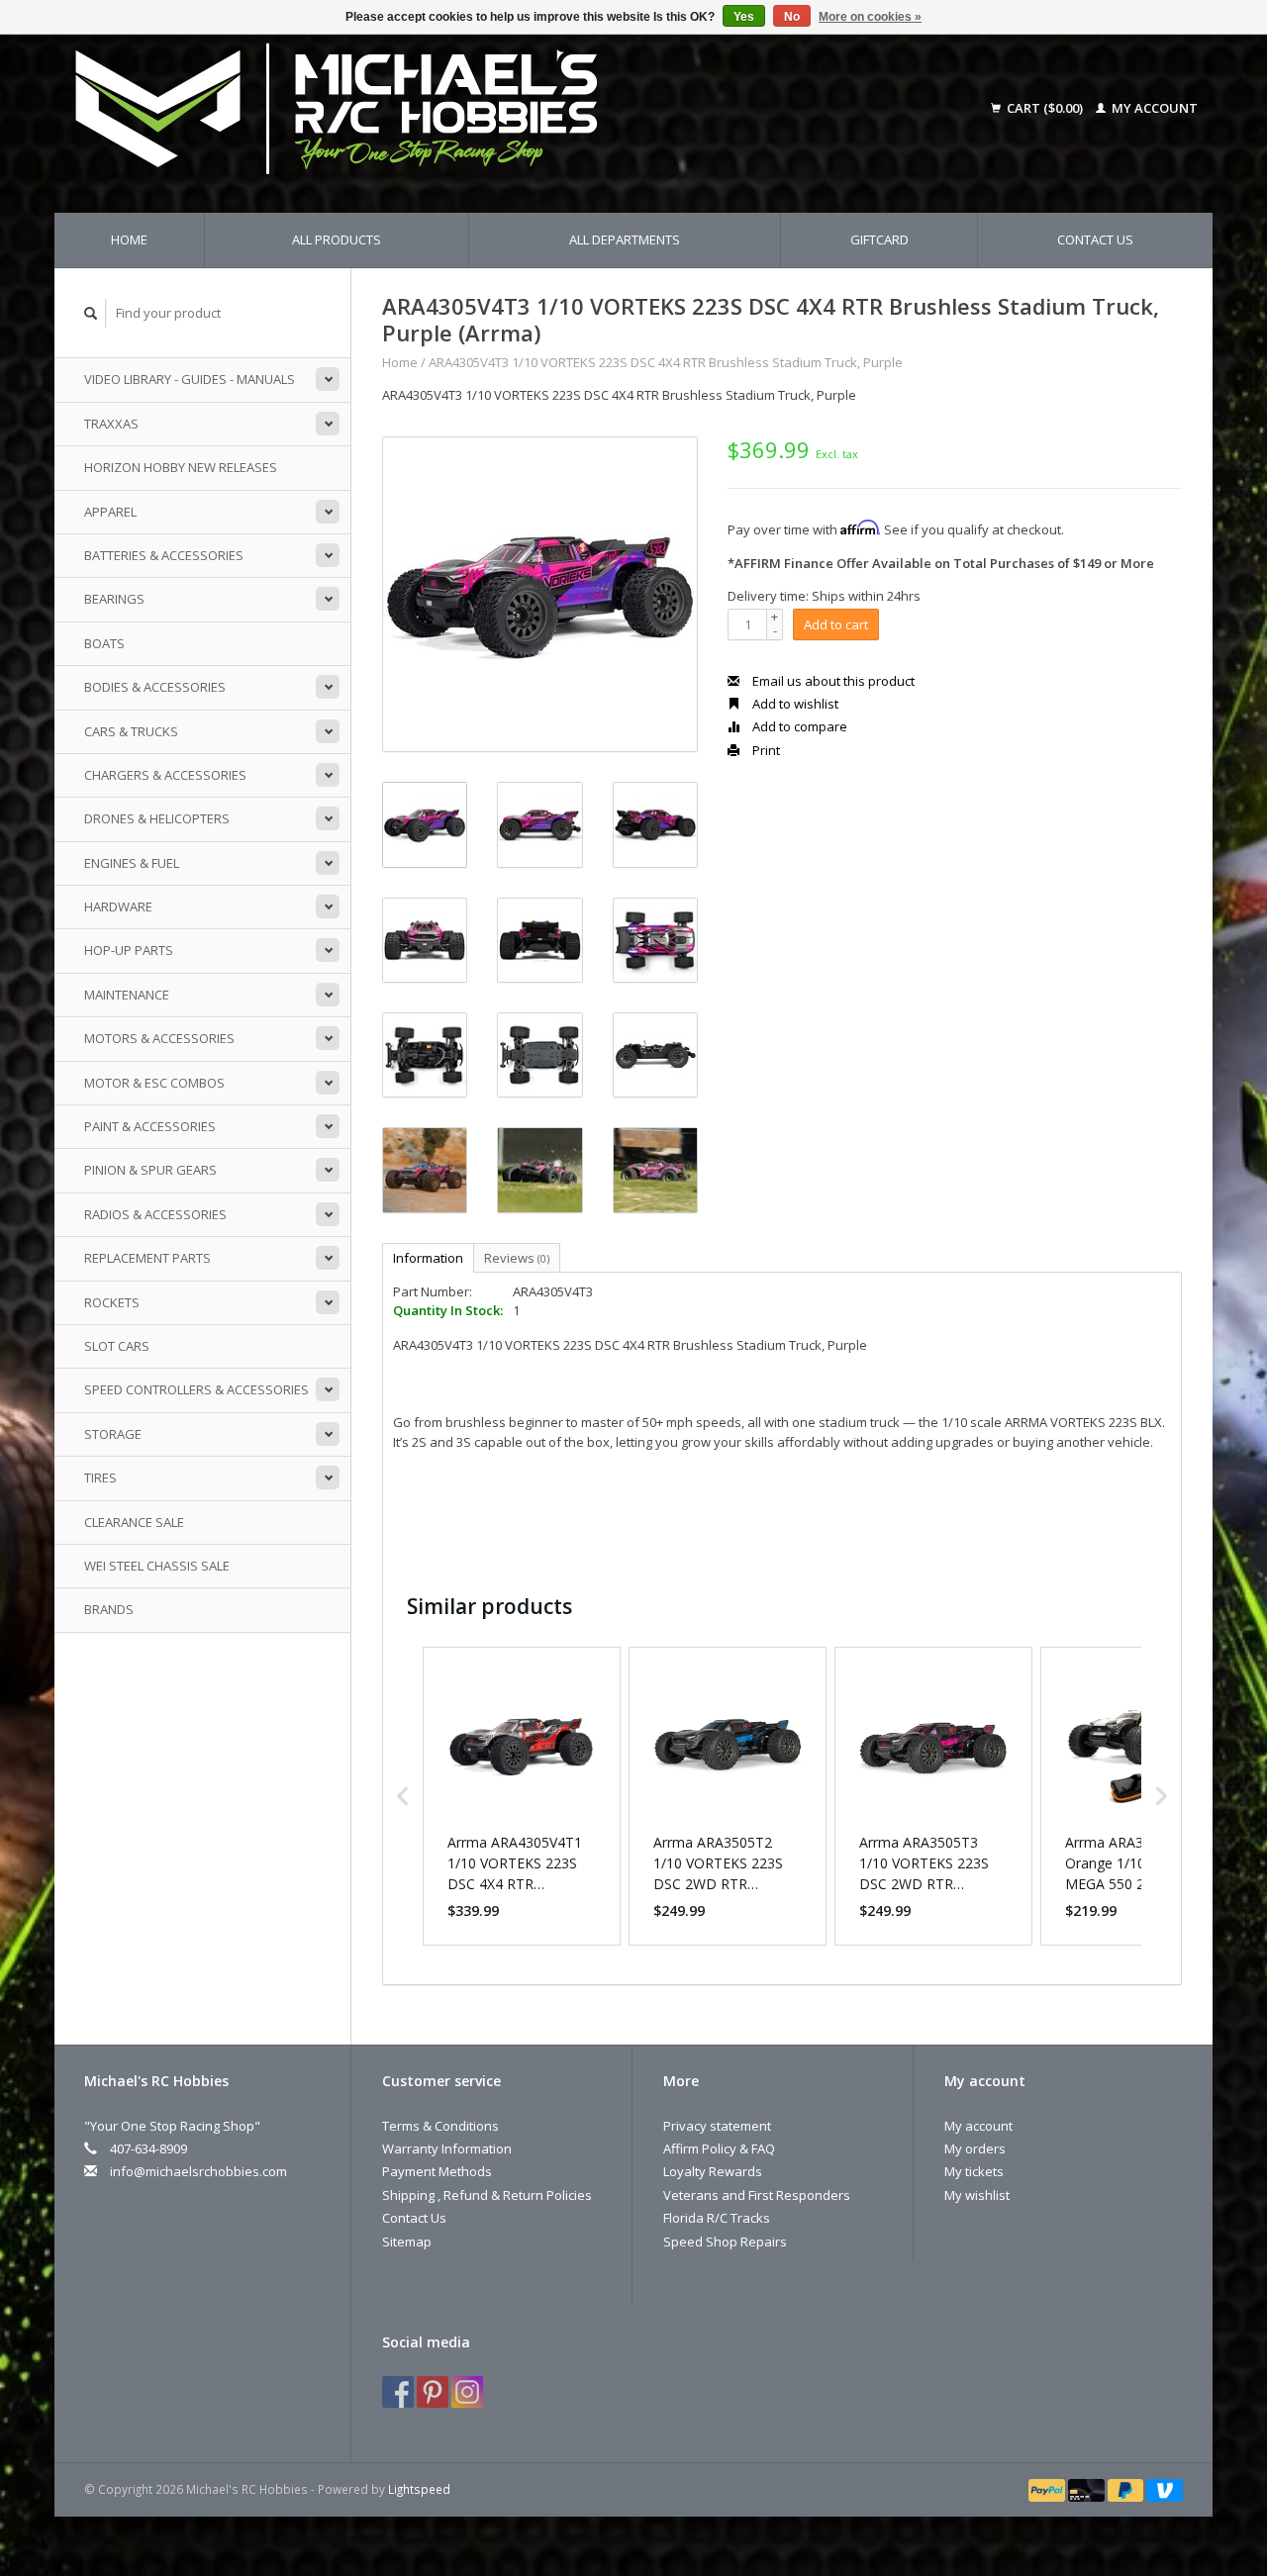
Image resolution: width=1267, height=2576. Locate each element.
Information (428, 1258)
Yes (744, 17)
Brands (109, 1609)
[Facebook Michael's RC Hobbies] (398, 2392)
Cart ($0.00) (1045, 108)
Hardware (118, 906)
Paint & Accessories (150, 1126)
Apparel (110, 512)
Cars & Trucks (131, 731)
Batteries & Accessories (164, 555)
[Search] (91, 313)
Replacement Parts (147, 1258)
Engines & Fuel (132, 863)
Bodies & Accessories (155, 687)
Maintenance (127, 995)
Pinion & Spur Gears (150, 1170)
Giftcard (879, 239)
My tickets (974, 2171)
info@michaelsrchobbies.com (198, 2171)
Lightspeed (419, 2489)
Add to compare (798, 726)
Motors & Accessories (159, 1038)
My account (1153, 108)
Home (129, 239)
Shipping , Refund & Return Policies (487, 2195)
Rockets (112, 1302)
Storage (113, 1434)
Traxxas (111, 424)
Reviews (517, 1258)
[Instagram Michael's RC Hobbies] (467, 2392)
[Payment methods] (1048, 2489)
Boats (104, 643)
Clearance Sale (134, 1522)
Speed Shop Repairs (725, 2242)
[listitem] (522, 1796)
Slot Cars (117, 1346)
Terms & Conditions (440, 2126)
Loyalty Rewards (713, 2171)
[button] (403, 1796)
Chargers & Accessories (165, 775)
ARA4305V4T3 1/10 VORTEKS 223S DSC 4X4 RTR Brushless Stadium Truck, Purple (666, 362)
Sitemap (407, 2242)
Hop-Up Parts (129, 950)
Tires (100, 1478)
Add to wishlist (794, 704)
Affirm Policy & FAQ (719, 2148)
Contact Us (1095, 239)
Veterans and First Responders (757, 2195)
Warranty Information (447, 2148)
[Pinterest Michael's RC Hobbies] (433, 2392)
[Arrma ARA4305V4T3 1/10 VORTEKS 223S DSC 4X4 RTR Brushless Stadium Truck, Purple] (540, 594)
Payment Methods (437, 2171)
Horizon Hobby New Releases (181, 467)
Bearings (114, 599)
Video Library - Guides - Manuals (190, 379)
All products (337, 239)
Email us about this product (832, 681)
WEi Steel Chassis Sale (157, 1566)
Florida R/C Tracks (717, 2218)
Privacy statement (717, 2126)
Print (765, 750)
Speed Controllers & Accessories (196, 1389)
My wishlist (977, 2195)
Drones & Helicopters (157, 818)
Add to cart (836, 624)
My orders (975, 2148)
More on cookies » (870, 17)
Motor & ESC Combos (154, 1083)
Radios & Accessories (155, 1214)
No (792, 17)
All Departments (625, 239)
